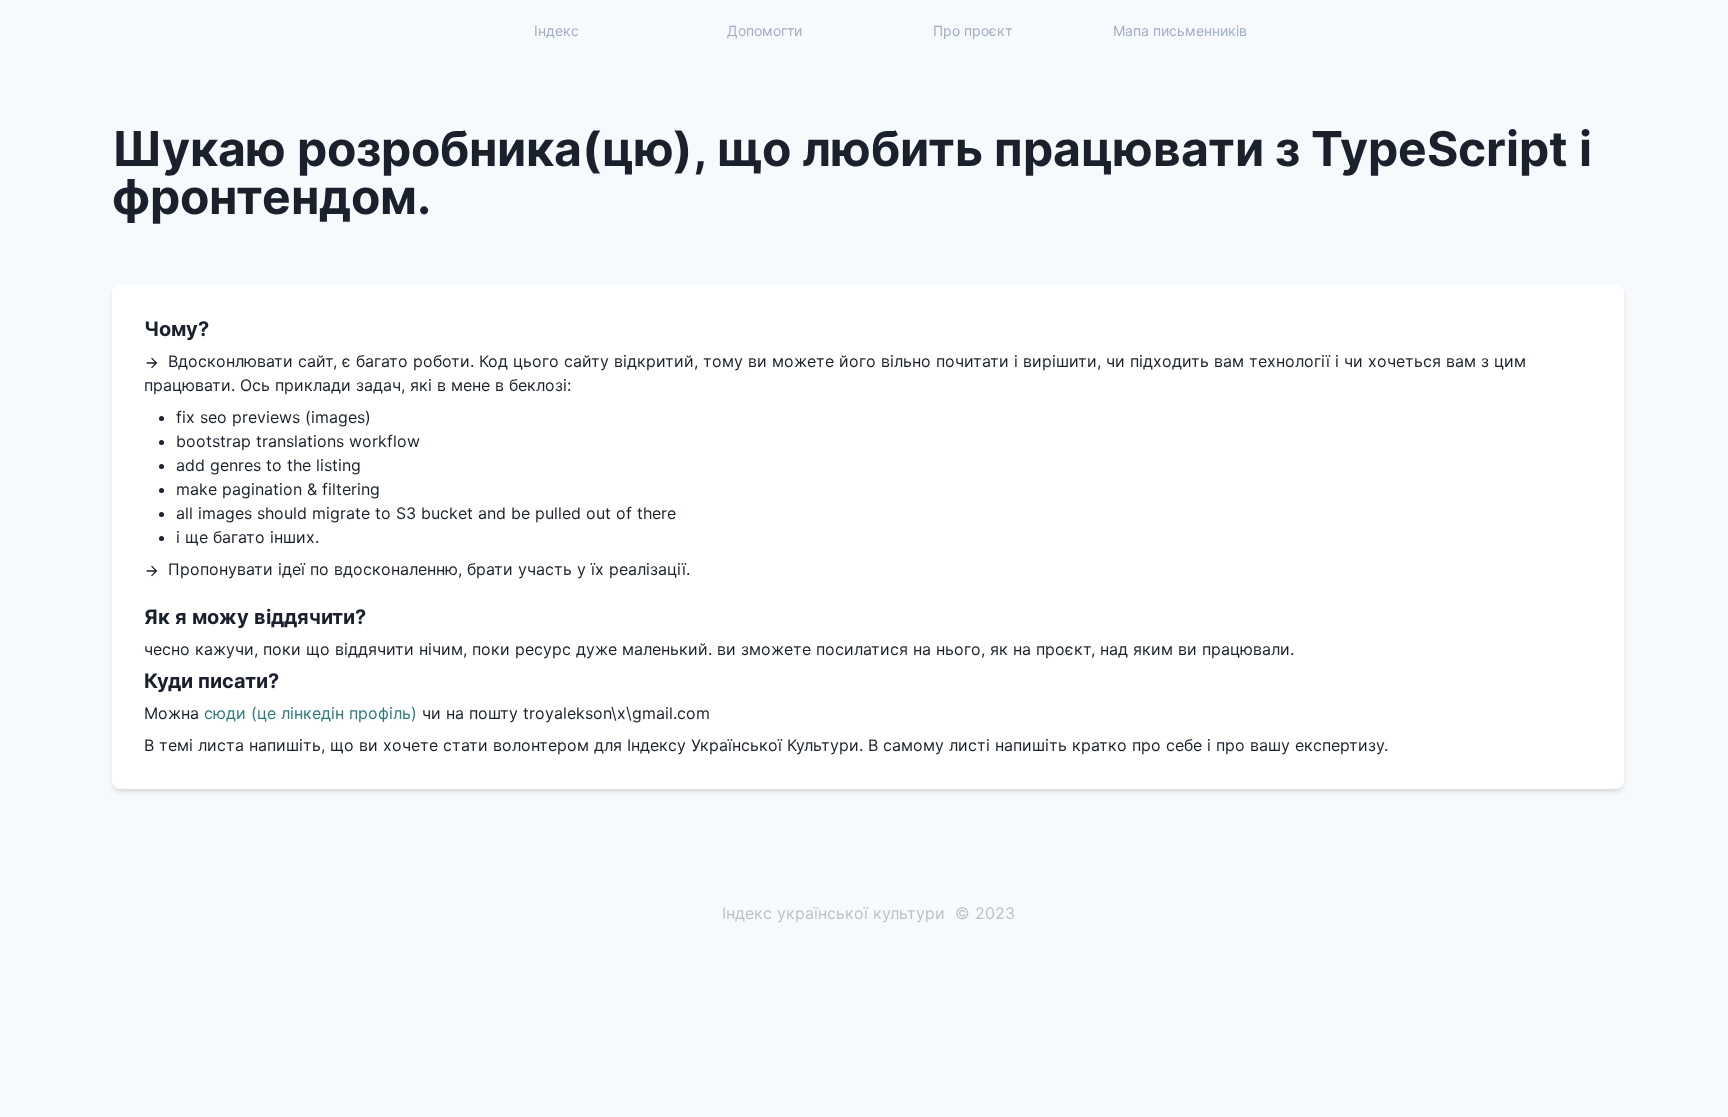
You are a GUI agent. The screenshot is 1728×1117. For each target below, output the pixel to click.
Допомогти (764, 30)
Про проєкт (972, 30)
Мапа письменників (1180, 30)
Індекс (556, 30)
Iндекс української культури (833, 913)
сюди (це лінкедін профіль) (310, 713)
